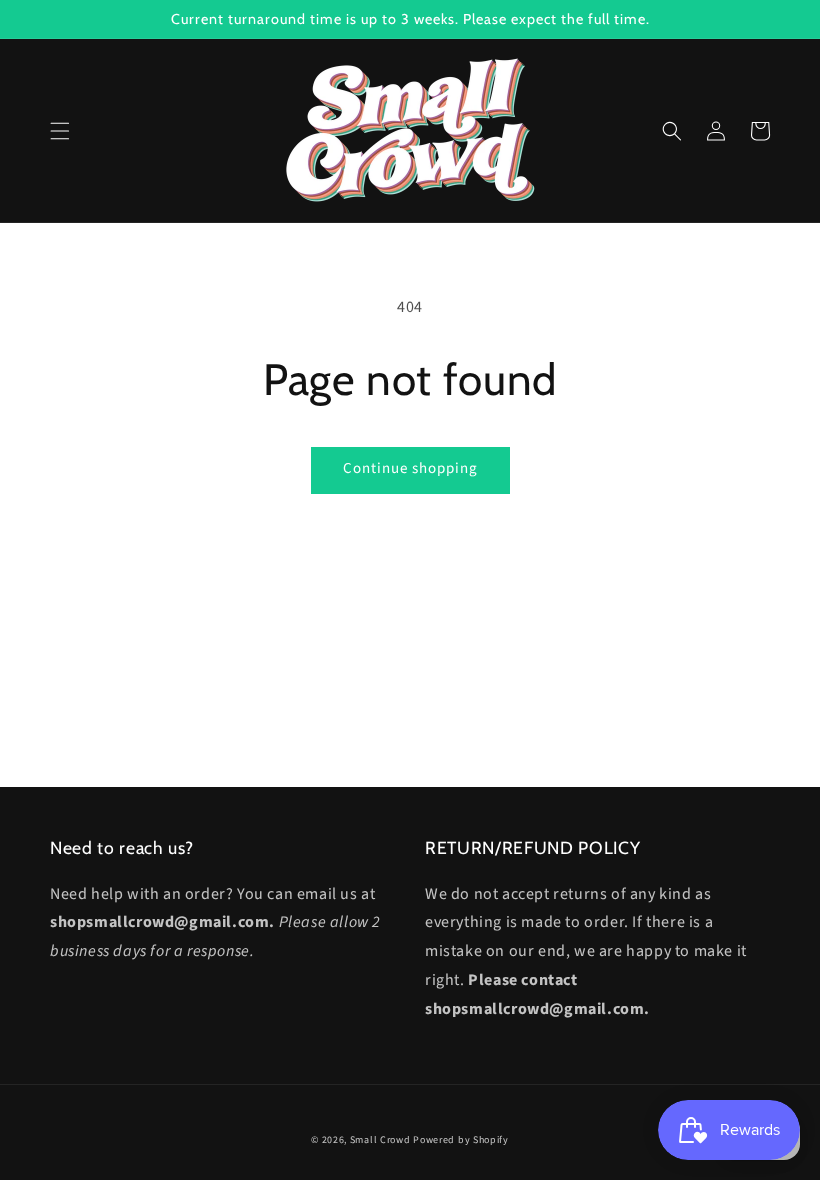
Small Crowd (380, 1140)
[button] (60, 131)
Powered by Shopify (461, 1140)
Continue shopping (410, 468)
